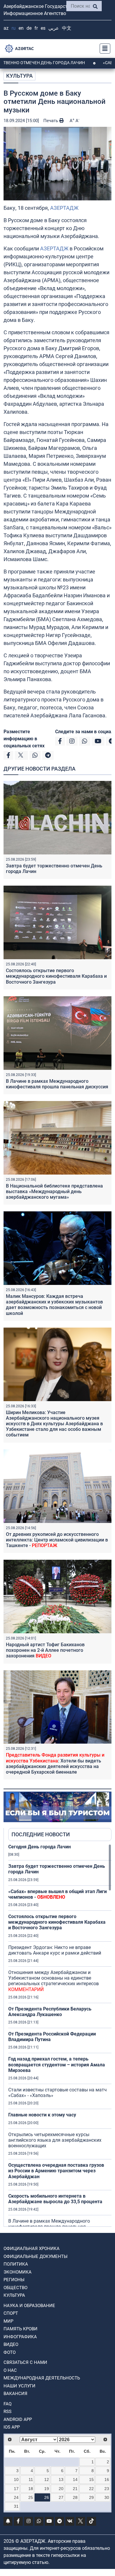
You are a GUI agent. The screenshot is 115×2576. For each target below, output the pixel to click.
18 (31, 2489)
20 (61, 2489)
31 (16, 2506)
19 (47, 2489)
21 (75, 2489)
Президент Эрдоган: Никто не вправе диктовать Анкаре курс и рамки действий (55, 1950)
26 (47, 2497)
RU (14, 28)
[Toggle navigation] (103, 49)
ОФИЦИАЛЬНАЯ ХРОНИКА (32, 2249)
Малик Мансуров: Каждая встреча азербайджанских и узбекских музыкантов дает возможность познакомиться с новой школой (54, 1305)
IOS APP (12, 2427)
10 (16, 2479)
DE (29, 28)
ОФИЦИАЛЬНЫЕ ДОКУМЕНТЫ (36, 2256)
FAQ (8, 2404)
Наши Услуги (19, 2386)
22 (91, 2489)
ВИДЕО (11, 2344)
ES (43, 28)
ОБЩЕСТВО (15, 2288)
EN (21, 28)
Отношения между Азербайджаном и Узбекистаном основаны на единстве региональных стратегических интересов (54, 1981)
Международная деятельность (42, 2378)
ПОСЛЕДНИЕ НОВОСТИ (41, 1834)
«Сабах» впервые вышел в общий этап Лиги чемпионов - (57, 1894)
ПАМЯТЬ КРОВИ (20, 2329)
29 (91, 2497)
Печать (51, 121)
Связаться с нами (25, 2362)
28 (75, 2497)
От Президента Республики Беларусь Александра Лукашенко (50, 2012)
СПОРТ (11, 2313)
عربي (54, 28)
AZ (6, 28)
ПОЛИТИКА (16, 2264)
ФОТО (10, 2352)
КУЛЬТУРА (19, 76)
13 (61, 2479)
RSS (8, 2412)
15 (91, 2479)
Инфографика (20, 2337)
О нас (10, 2370)
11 (31, 2479)
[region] (60, 2035)
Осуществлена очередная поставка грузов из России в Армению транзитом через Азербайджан (56, 2171)
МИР (8, 2321)
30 (107, 2497)
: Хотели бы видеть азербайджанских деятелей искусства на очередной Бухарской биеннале (55, 1763)
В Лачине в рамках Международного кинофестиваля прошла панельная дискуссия (57, 1084)
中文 (67, 28)
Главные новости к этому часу (42, 2115)
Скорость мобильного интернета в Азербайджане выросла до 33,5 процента (55, 2199)
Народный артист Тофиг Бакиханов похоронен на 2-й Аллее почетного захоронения (45, 1650)
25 (31, 2497)
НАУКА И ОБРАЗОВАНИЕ (29, 2306)
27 (61, 2497)
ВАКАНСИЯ (15, 2394)
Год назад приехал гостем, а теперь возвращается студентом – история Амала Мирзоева (57, 2064)
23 (107, 2489)
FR (36, 28)
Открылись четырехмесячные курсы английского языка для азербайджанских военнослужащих (55, 2140)
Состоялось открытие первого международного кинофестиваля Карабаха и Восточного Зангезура (56, 976)
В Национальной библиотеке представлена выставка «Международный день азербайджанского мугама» (54, 1191)
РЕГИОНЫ (14, 2280)
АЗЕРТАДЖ (64, 208)
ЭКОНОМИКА (18, 2272)
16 (107, 2479)
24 (16, 2497)
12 (47, 2479)
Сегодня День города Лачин (40, 1847)
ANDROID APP (18, 2419)
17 (16, 2489)
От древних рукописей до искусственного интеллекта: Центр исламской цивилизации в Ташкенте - (57, 1540)
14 (75, 2479)
